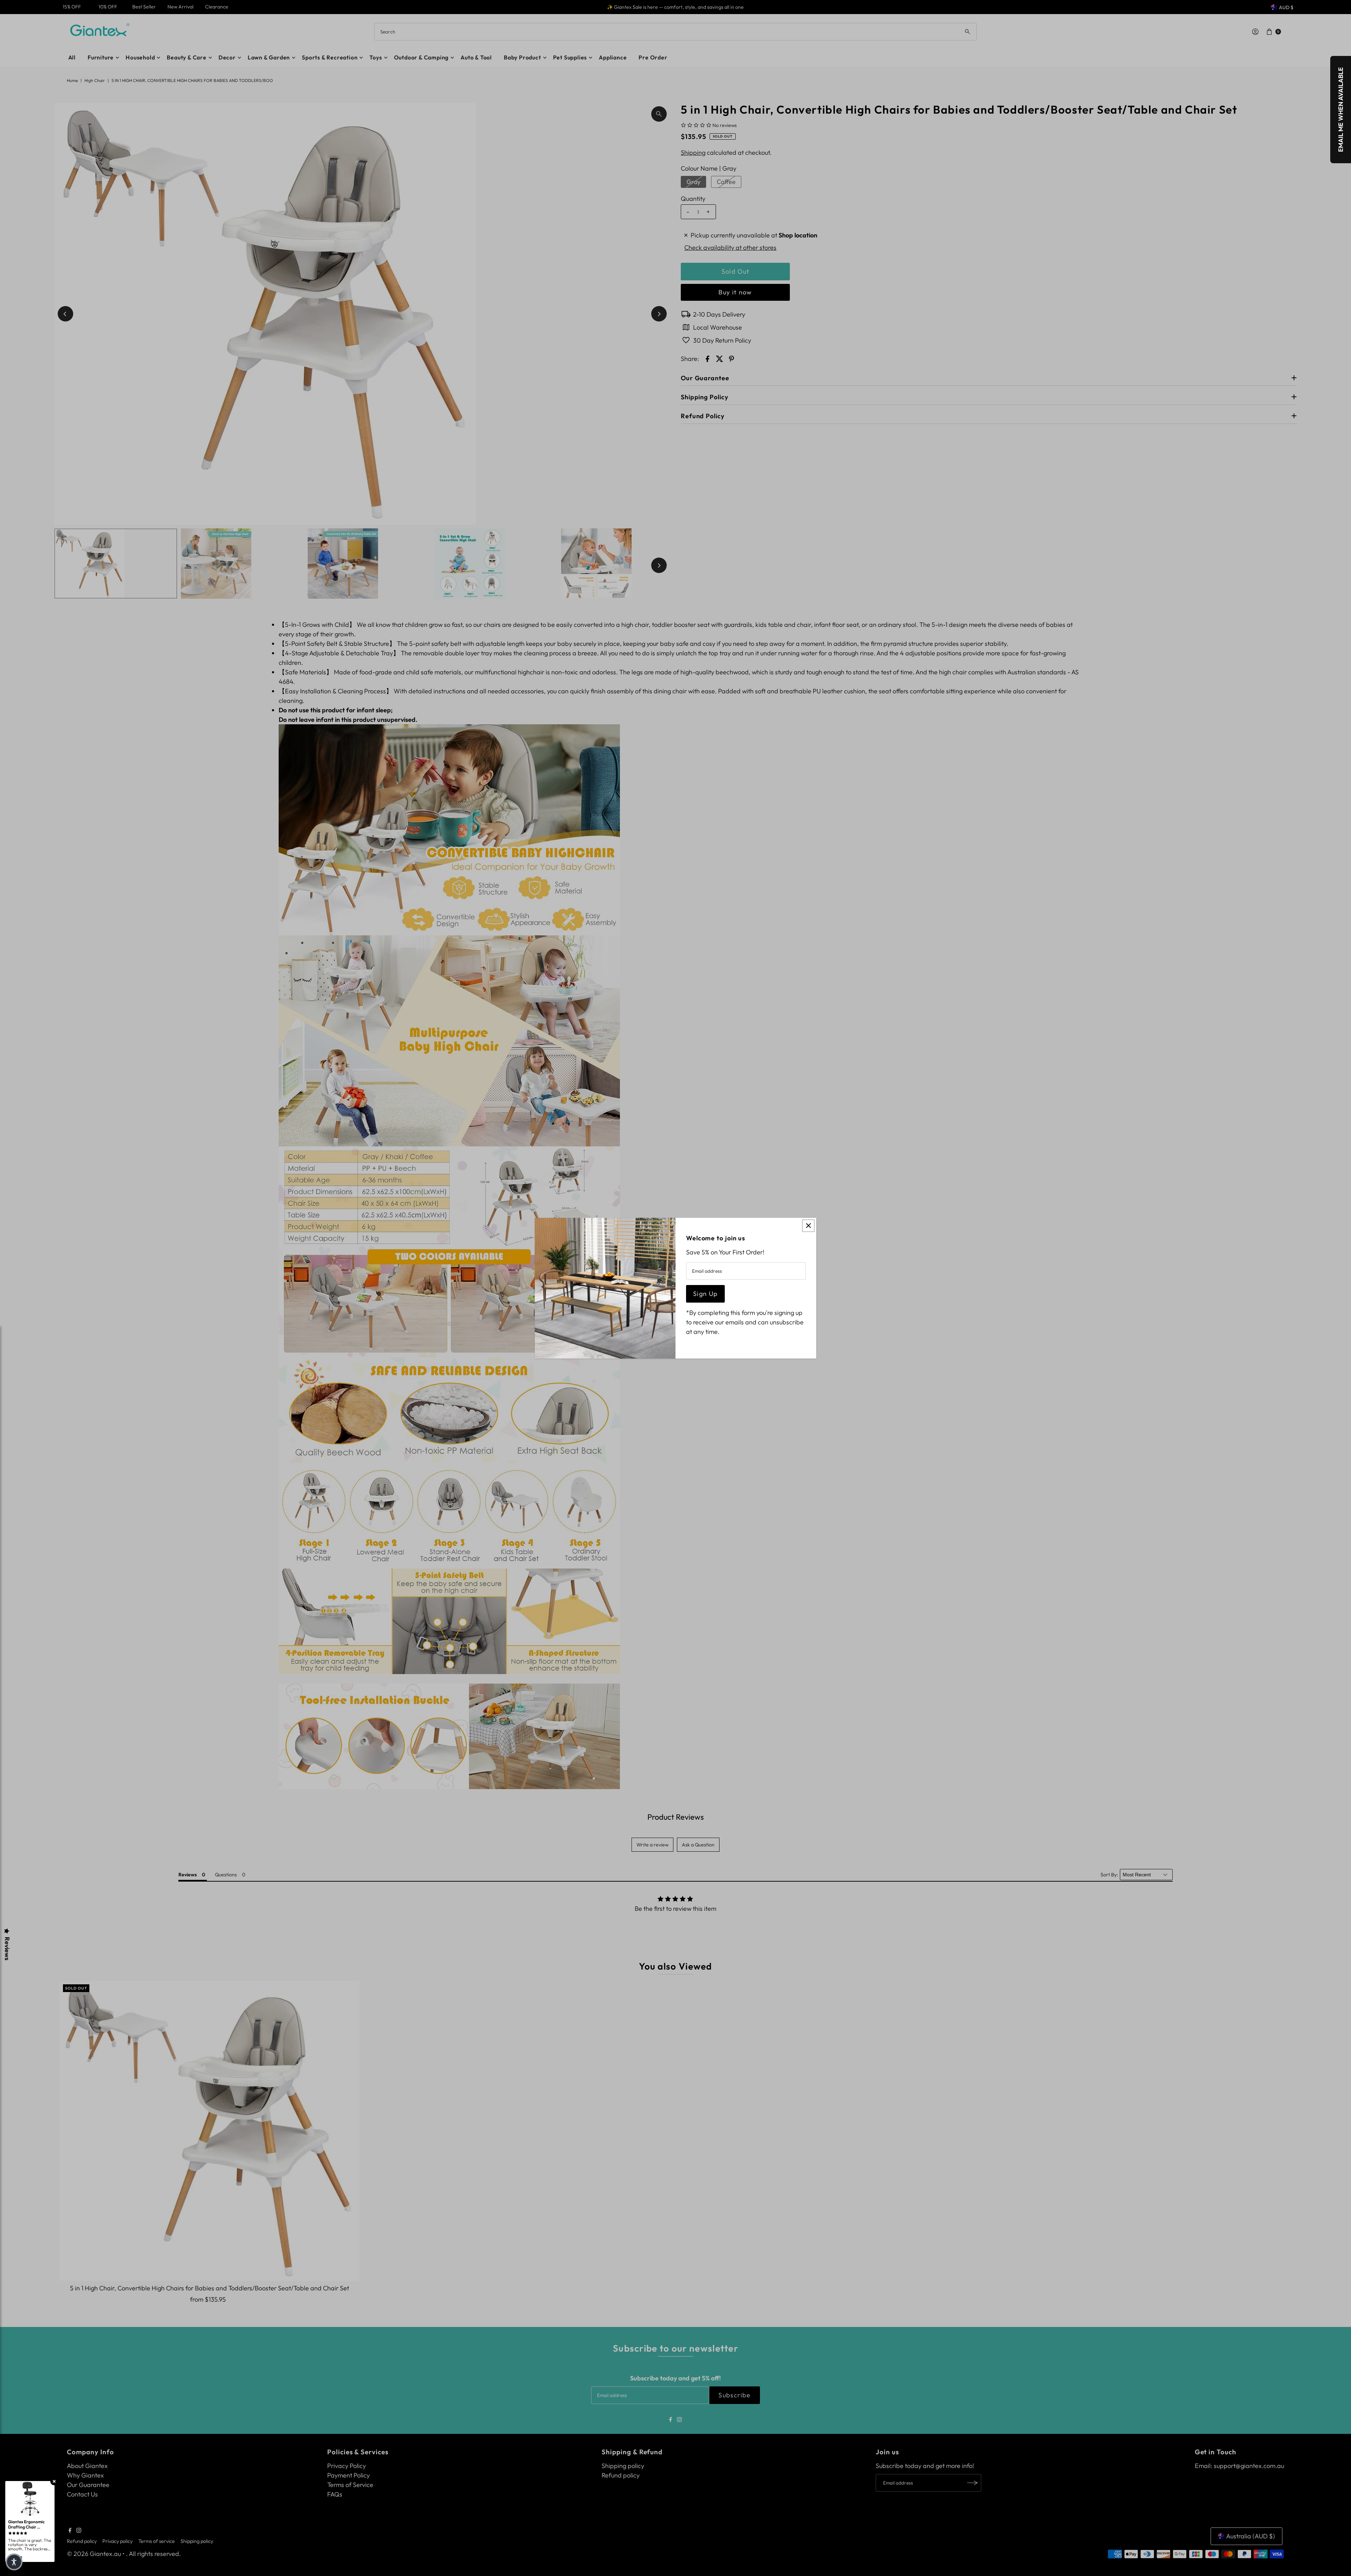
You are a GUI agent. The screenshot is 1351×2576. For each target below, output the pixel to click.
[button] (14, 2562)
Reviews (7, 1949)
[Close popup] (808, 1226)
